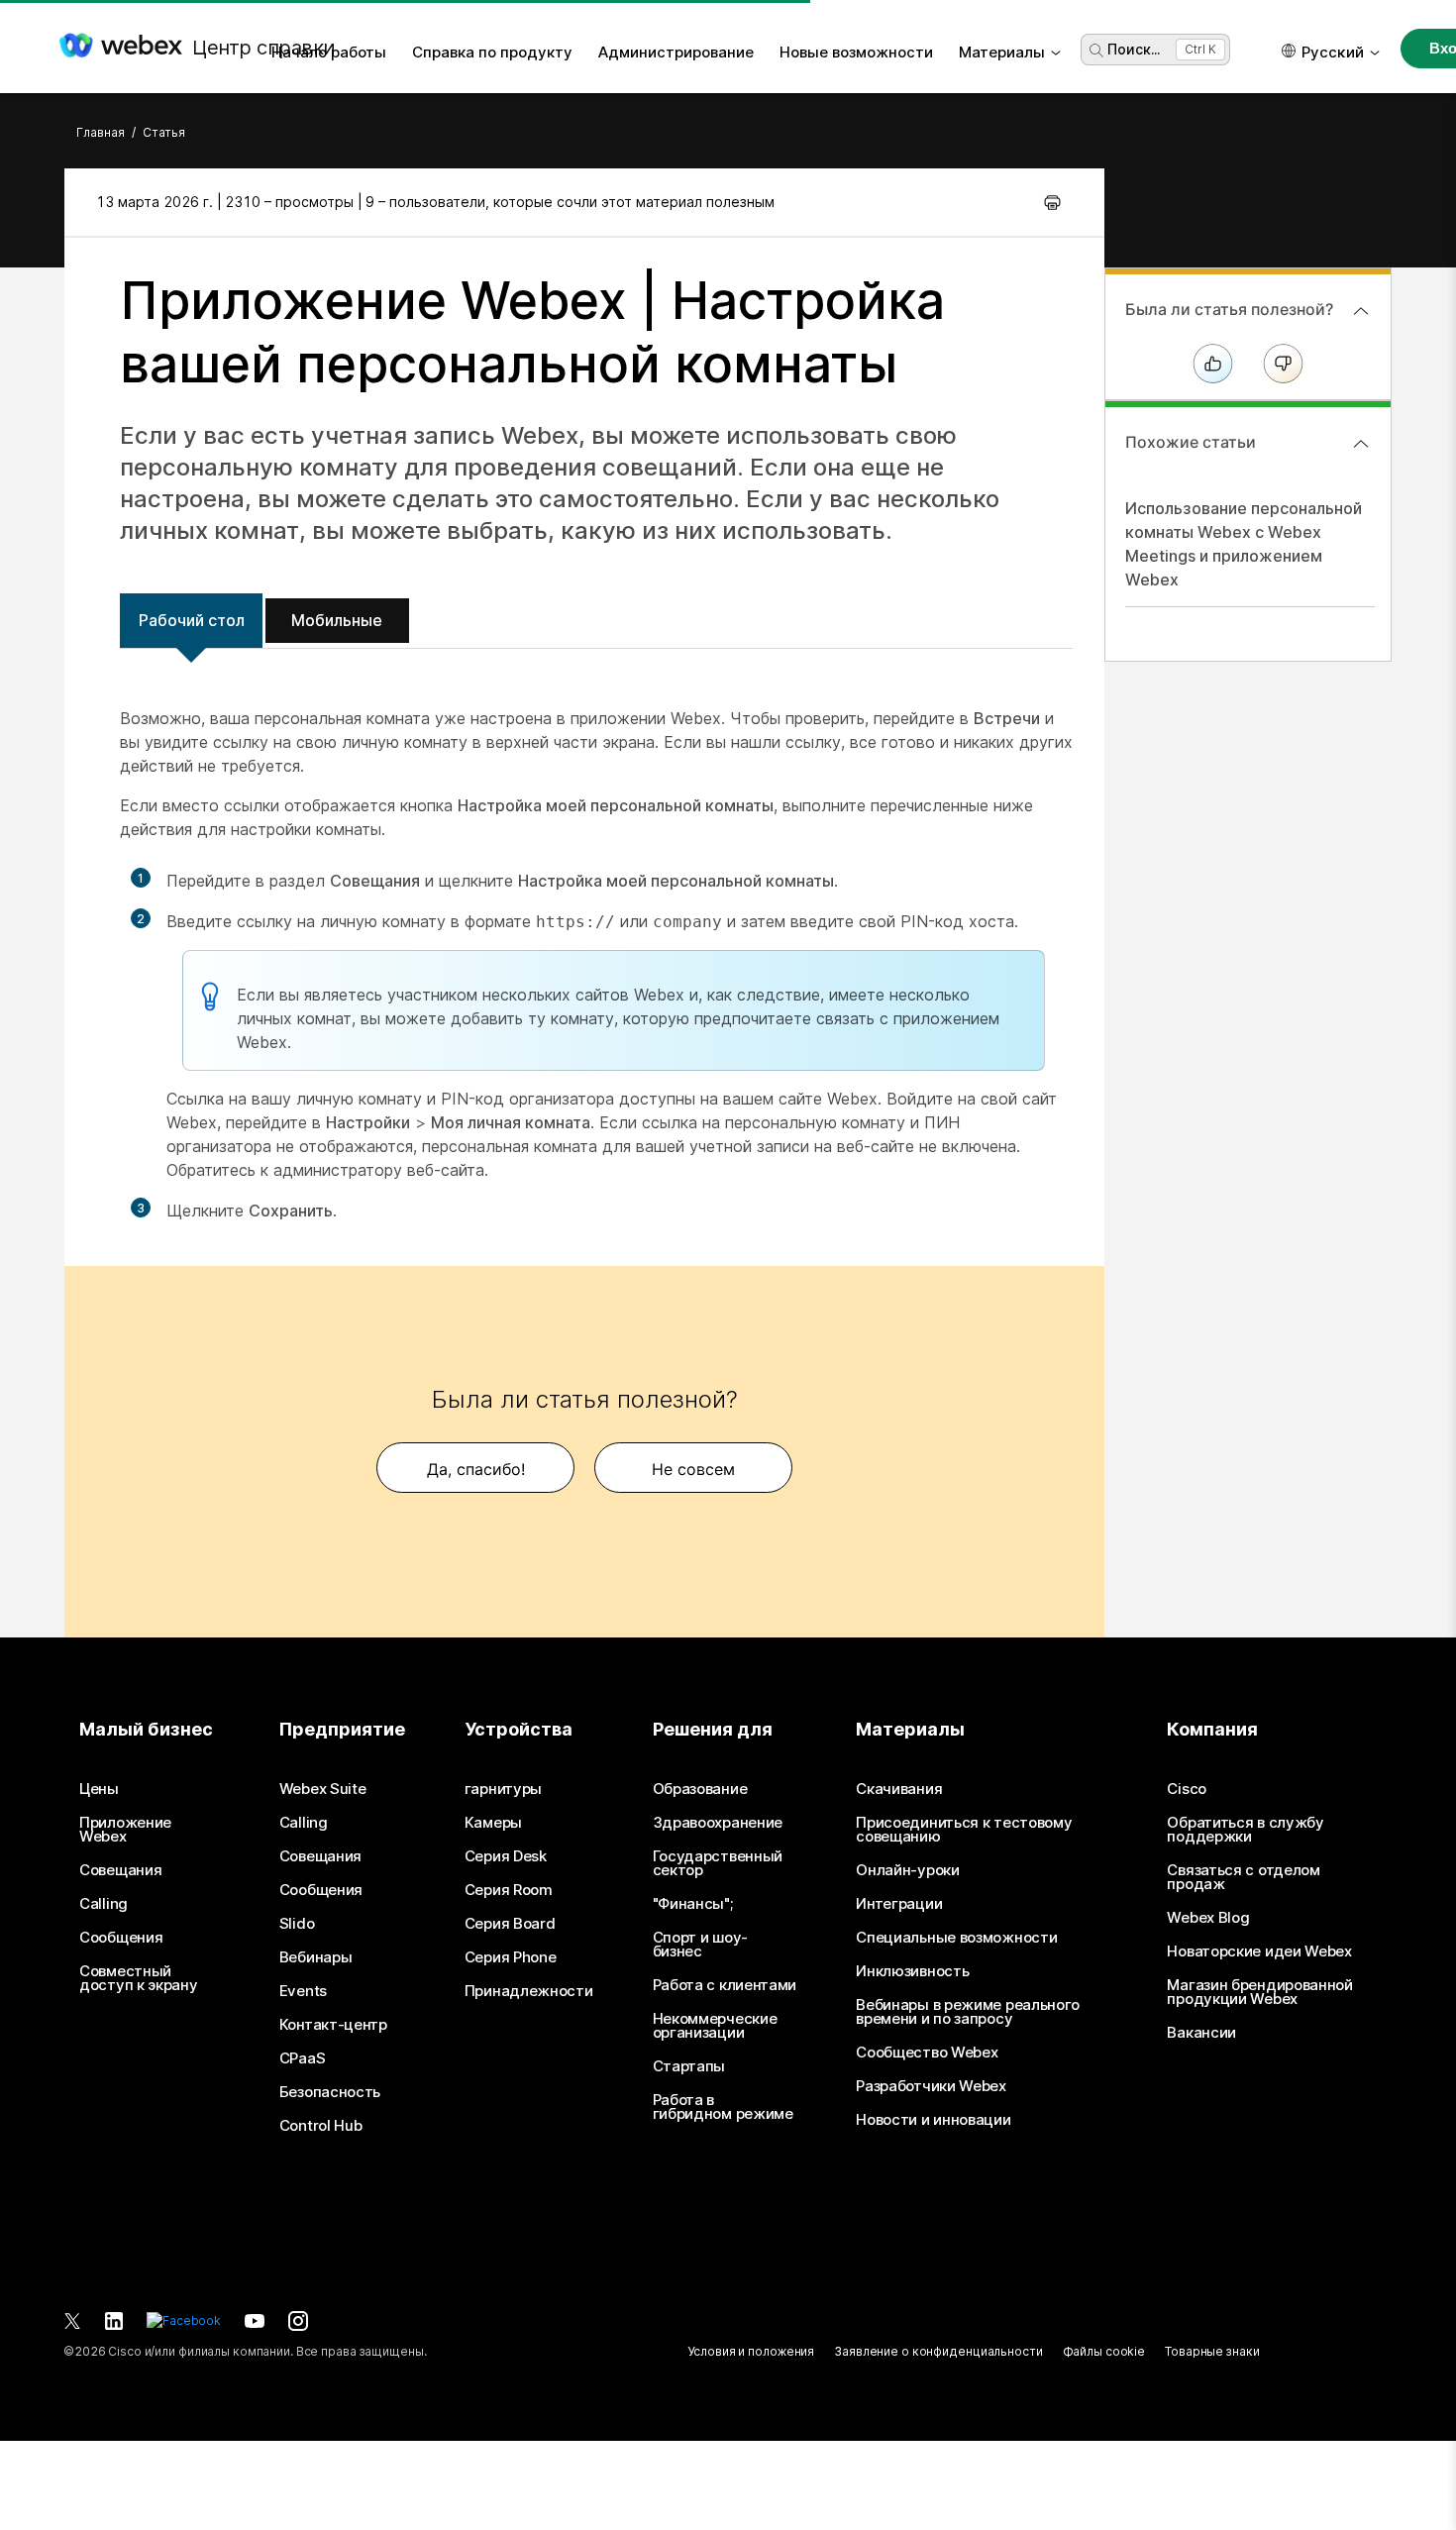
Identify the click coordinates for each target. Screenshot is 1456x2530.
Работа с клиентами (725, 1985)
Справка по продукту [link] (492, 52)
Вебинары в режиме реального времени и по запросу (968, 2012)
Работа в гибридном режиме (723, 2107)
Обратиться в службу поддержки (1245, 1830)
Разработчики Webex (931, 2086)
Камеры (493, 1823)
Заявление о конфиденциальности (938, 2351)
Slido (297, 1924)
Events (303, 1991)
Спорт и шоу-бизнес (700, 1945)
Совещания (120, 1870)
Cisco (1187, 1789)
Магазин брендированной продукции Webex (1259, 1992)
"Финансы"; (693, 1904)
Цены (99, 1789)
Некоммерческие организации (715, 2026)
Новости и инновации (933, 2120)
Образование (700, 1789)
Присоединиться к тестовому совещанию (964, 1830)
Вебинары (316, 1957)
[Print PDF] (1052, 202)
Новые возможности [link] (856, 52)
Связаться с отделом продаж (1243, 1877)
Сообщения (121, 1938)
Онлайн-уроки (907, 1870)
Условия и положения (751, 2351)
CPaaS (303, 2058)
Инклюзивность (912, 1971)
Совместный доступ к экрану (139, 1978)
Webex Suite (323, 1789)
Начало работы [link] (329, 52)
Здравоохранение (718, 1823)
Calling (104, 1904)
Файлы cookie (1104, 2351)
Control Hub (321, 2126)
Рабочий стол (192, 620)
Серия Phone (511, 1957)
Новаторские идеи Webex (1259, 1951)
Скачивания (899, 1789)
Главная (101, 132)
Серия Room (509, 1890)
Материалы (1002, 52)
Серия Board (510, 1924)
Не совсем (693, 1469)
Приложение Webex (125, 1830)
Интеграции (899, 1904)
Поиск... (1134, 49)
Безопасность (330, 2092)
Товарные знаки (1212, 2351)
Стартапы (689, 2066)
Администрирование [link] (676, 52)
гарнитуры (503, 1789)
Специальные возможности (956, 1938)
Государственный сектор (718, 1863)
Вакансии (1201, 2033)
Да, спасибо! (476, 1469)
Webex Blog (1208, 1918)
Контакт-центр (333, 2025)
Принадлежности (529, 1991)
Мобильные (337, 620)
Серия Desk (506, 1856)
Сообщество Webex (927, 2053)
